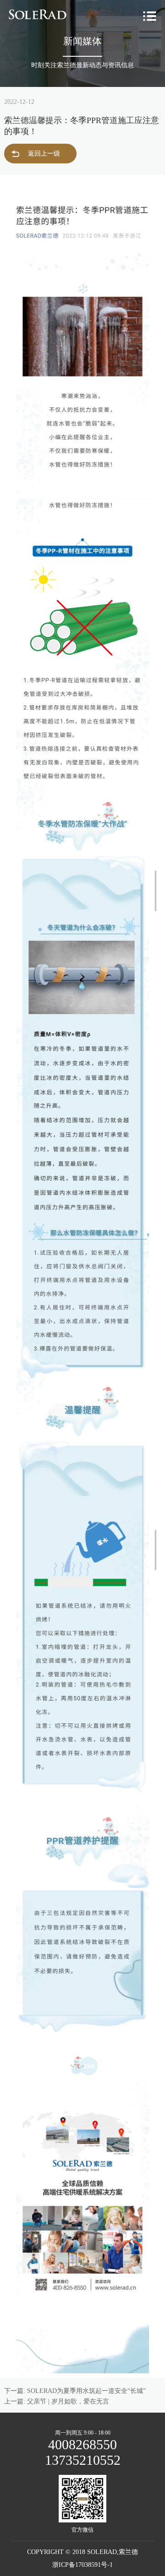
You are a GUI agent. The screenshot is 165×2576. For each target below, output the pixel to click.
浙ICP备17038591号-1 (82, 2565)
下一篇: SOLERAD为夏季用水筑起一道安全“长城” (75, 2391)
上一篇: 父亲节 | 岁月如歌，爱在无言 (57, 2401)
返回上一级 (44, 154)
